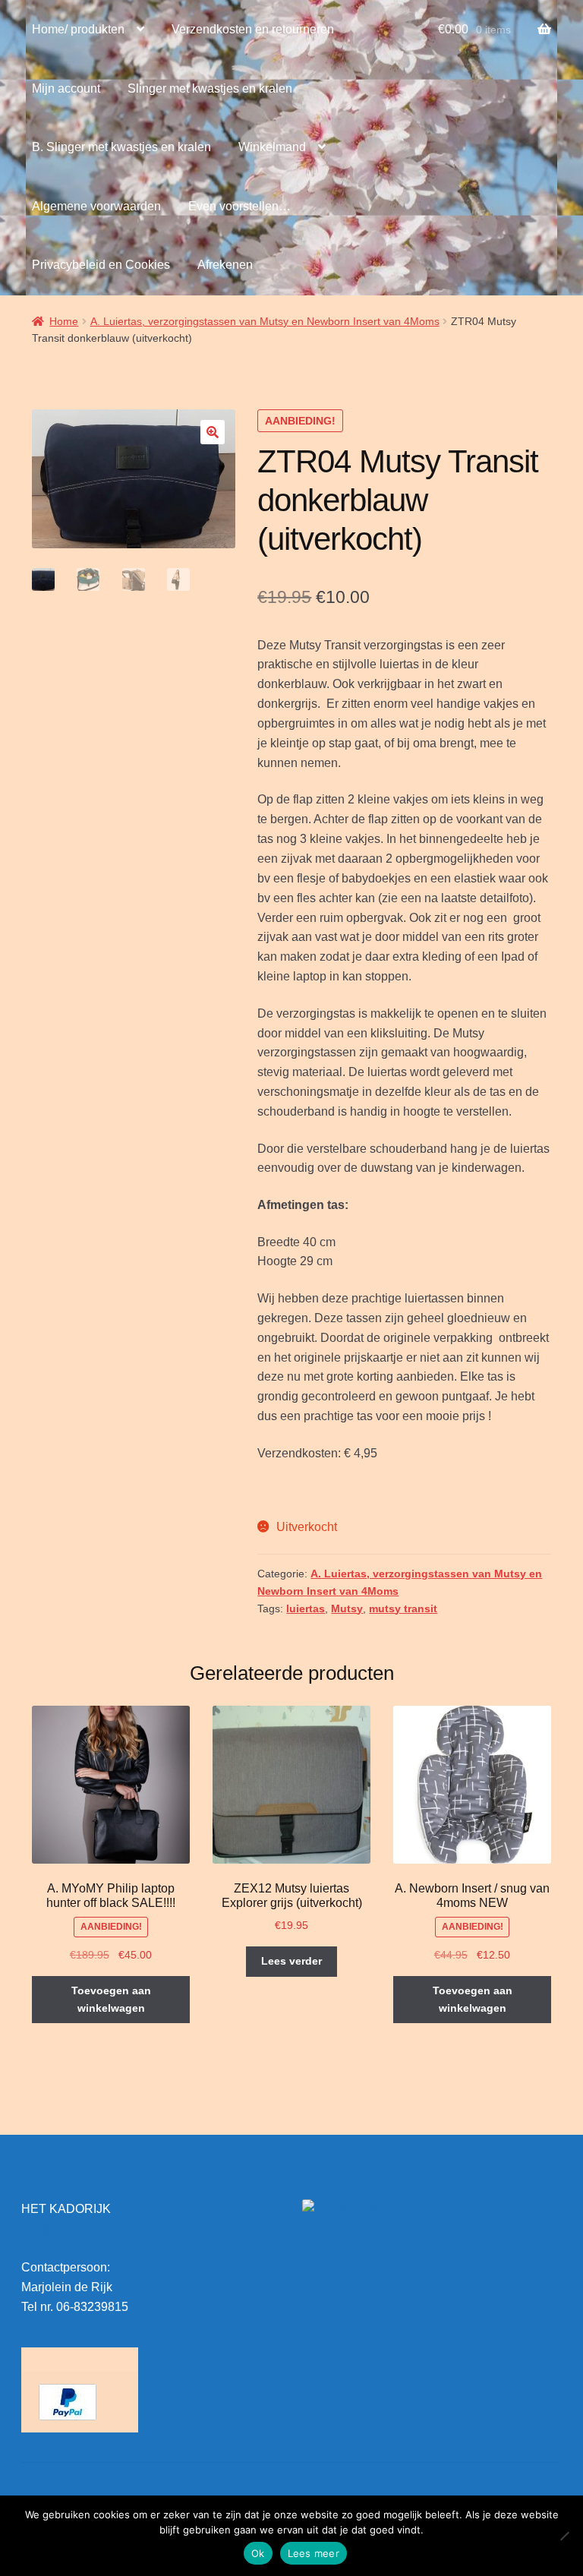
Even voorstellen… (240, 206)
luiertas (306, 1608)
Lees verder (291, 1961)
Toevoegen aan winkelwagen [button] (111, 1999)
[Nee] (564, 2536)
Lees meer (314, 2553)
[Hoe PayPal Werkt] (80, 2402)
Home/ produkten (78, 29)
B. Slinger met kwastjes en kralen (121, 147)
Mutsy (347, 1608)
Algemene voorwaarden (96, 206)
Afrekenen (225, 265)
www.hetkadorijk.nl (72, 2248)
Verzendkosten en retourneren (253, 29)
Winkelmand (272, 147)
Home (64, 321)
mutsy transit (403, 1608)
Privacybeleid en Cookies (101, 265)
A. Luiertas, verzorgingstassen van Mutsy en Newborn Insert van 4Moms (265, 321)
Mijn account (66, 88)
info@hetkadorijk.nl (73, 2229)
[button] (213, 432)
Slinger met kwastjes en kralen (210, 88)
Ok (258, 2553)
